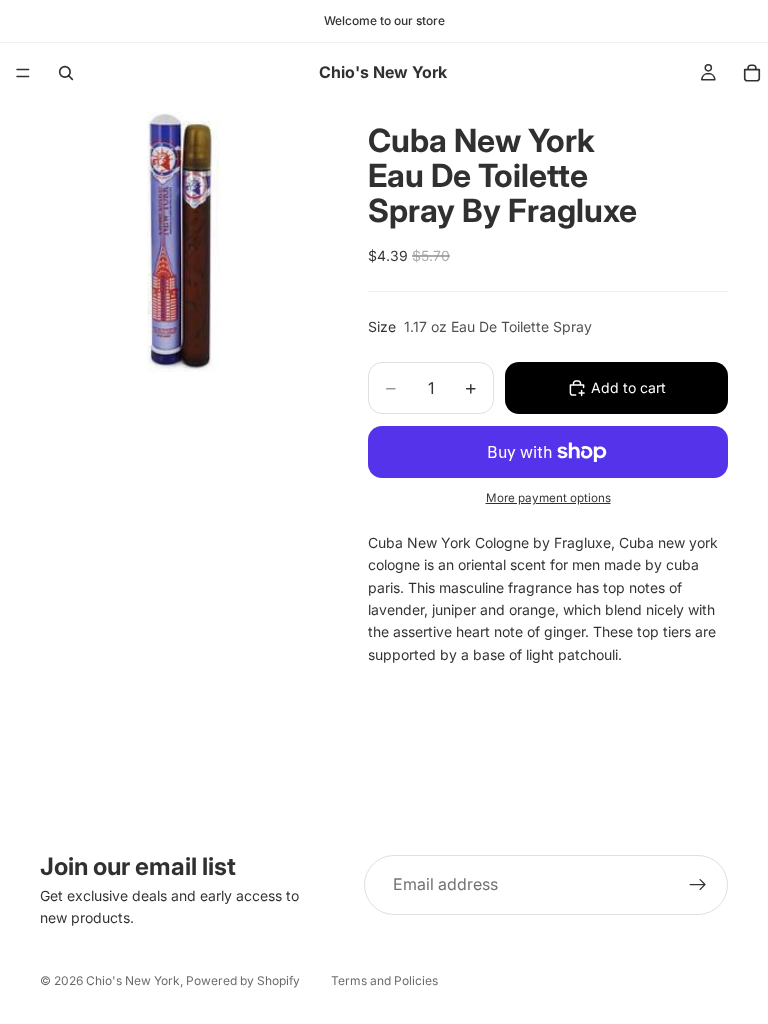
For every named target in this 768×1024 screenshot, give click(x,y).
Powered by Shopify (243, 980)
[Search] (66, 73)
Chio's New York (133, 980)
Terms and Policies (384, 980)
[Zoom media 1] (180, 243)
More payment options (548, 498)
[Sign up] (698, 885)
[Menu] (23, 73)
